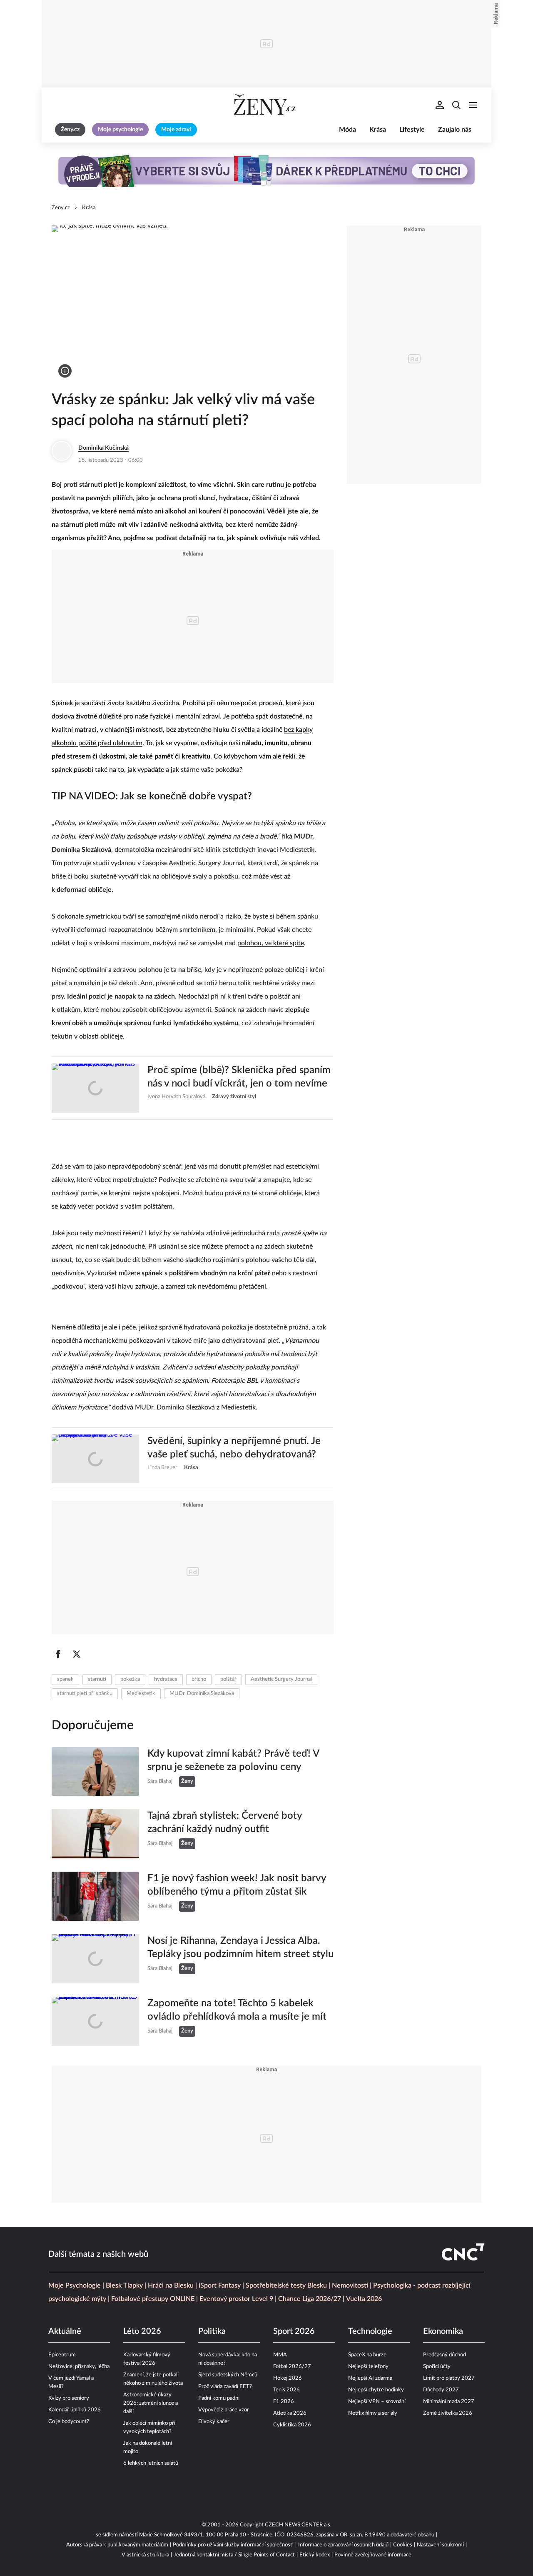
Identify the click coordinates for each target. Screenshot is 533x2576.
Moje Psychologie (75, 2286)
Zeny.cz (61, 208)
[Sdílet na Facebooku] (58, 1654)
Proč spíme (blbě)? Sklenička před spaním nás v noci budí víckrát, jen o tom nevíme (239, 1077)
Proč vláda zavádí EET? (225, 2387)
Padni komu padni (219, 2398)
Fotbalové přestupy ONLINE (153, 2299)
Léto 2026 (142, 2331)
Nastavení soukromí (440, 2545)
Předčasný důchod (445, 2355)
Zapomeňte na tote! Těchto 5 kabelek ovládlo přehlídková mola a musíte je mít (237, 2010)
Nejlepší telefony (368, 2367)
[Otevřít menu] (473, 105)
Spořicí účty (437, 2367)
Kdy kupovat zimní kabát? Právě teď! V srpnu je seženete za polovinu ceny (233, 1760)
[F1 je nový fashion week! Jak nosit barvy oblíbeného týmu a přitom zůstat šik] (95, 1896)
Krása (378, 130)
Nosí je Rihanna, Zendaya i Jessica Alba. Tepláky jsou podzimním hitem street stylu (240, 1948)
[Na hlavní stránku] (266, 105)
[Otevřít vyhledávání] (456, 105)
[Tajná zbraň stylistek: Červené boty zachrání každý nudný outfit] (95, 1834)
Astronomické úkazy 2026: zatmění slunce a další (151, 2403)
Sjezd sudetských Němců (228, 2375)
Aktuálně (65, 2331)
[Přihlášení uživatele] (440, 105)
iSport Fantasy (220, 2286)
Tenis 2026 (286, 2390)
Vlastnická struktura (145, 2555)
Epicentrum (62, 2355)
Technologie (370, 2331)
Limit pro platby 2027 (449, 2378)
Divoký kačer (214, 2422)
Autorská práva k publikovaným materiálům (117, 2545)
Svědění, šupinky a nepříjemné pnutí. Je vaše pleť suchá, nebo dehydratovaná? (234, 1448)
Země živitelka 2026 (448, 2413)
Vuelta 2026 (364, 2299)
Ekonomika (443, 2331)
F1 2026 (284, 2402)
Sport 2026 (294, 2331)
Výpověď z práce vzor (224, 2410)
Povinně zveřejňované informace (373, 2555)
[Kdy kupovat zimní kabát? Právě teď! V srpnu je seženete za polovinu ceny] (95, 1772)
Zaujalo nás (455, 130)
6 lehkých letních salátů (151, 2463)
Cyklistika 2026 (292, 2425)
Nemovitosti (350, 2286)
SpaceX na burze (367, 2355)
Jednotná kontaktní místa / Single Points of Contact (234, 2555)
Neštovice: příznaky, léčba (79, 2367)
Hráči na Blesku (171, 2286)
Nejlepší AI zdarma (370, 2378)
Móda (347, 130)
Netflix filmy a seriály (373, 2413)
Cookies (403, 2545)
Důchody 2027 (441, 2390)
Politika (212, 2331)
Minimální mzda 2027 (449, 2402)
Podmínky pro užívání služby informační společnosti (233, 2545)
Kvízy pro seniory (69, 2398)
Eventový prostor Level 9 (236, 2299)
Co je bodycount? (69, 2422)
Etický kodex (315, 2555)
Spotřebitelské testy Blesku (286, 2286)
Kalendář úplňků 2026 (75, 2410)
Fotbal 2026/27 (292, 2367)
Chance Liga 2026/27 (310, 2299)
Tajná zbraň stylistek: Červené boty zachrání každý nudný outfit (225, 1822)
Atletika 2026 (290, 2413)
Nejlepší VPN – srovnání (377, 2402)
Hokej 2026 (288, 2378)
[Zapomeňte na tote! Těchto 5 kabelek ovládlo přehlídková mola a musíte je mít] (95, 2021)
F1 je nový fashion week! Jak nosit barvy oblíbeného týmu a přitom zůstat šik (237, 1885)
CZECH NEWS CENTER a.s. (298, 2525)
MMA (280, 2355)
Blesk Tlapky (124, 2286)
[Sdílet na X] (77, 1654)
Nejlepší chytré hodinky (376, 2390)
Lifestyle (412, 130)
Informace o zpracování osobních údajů (343, 2545)
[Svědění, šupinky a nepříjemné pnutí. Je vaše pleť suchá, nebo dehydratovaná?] (95, 1459)
